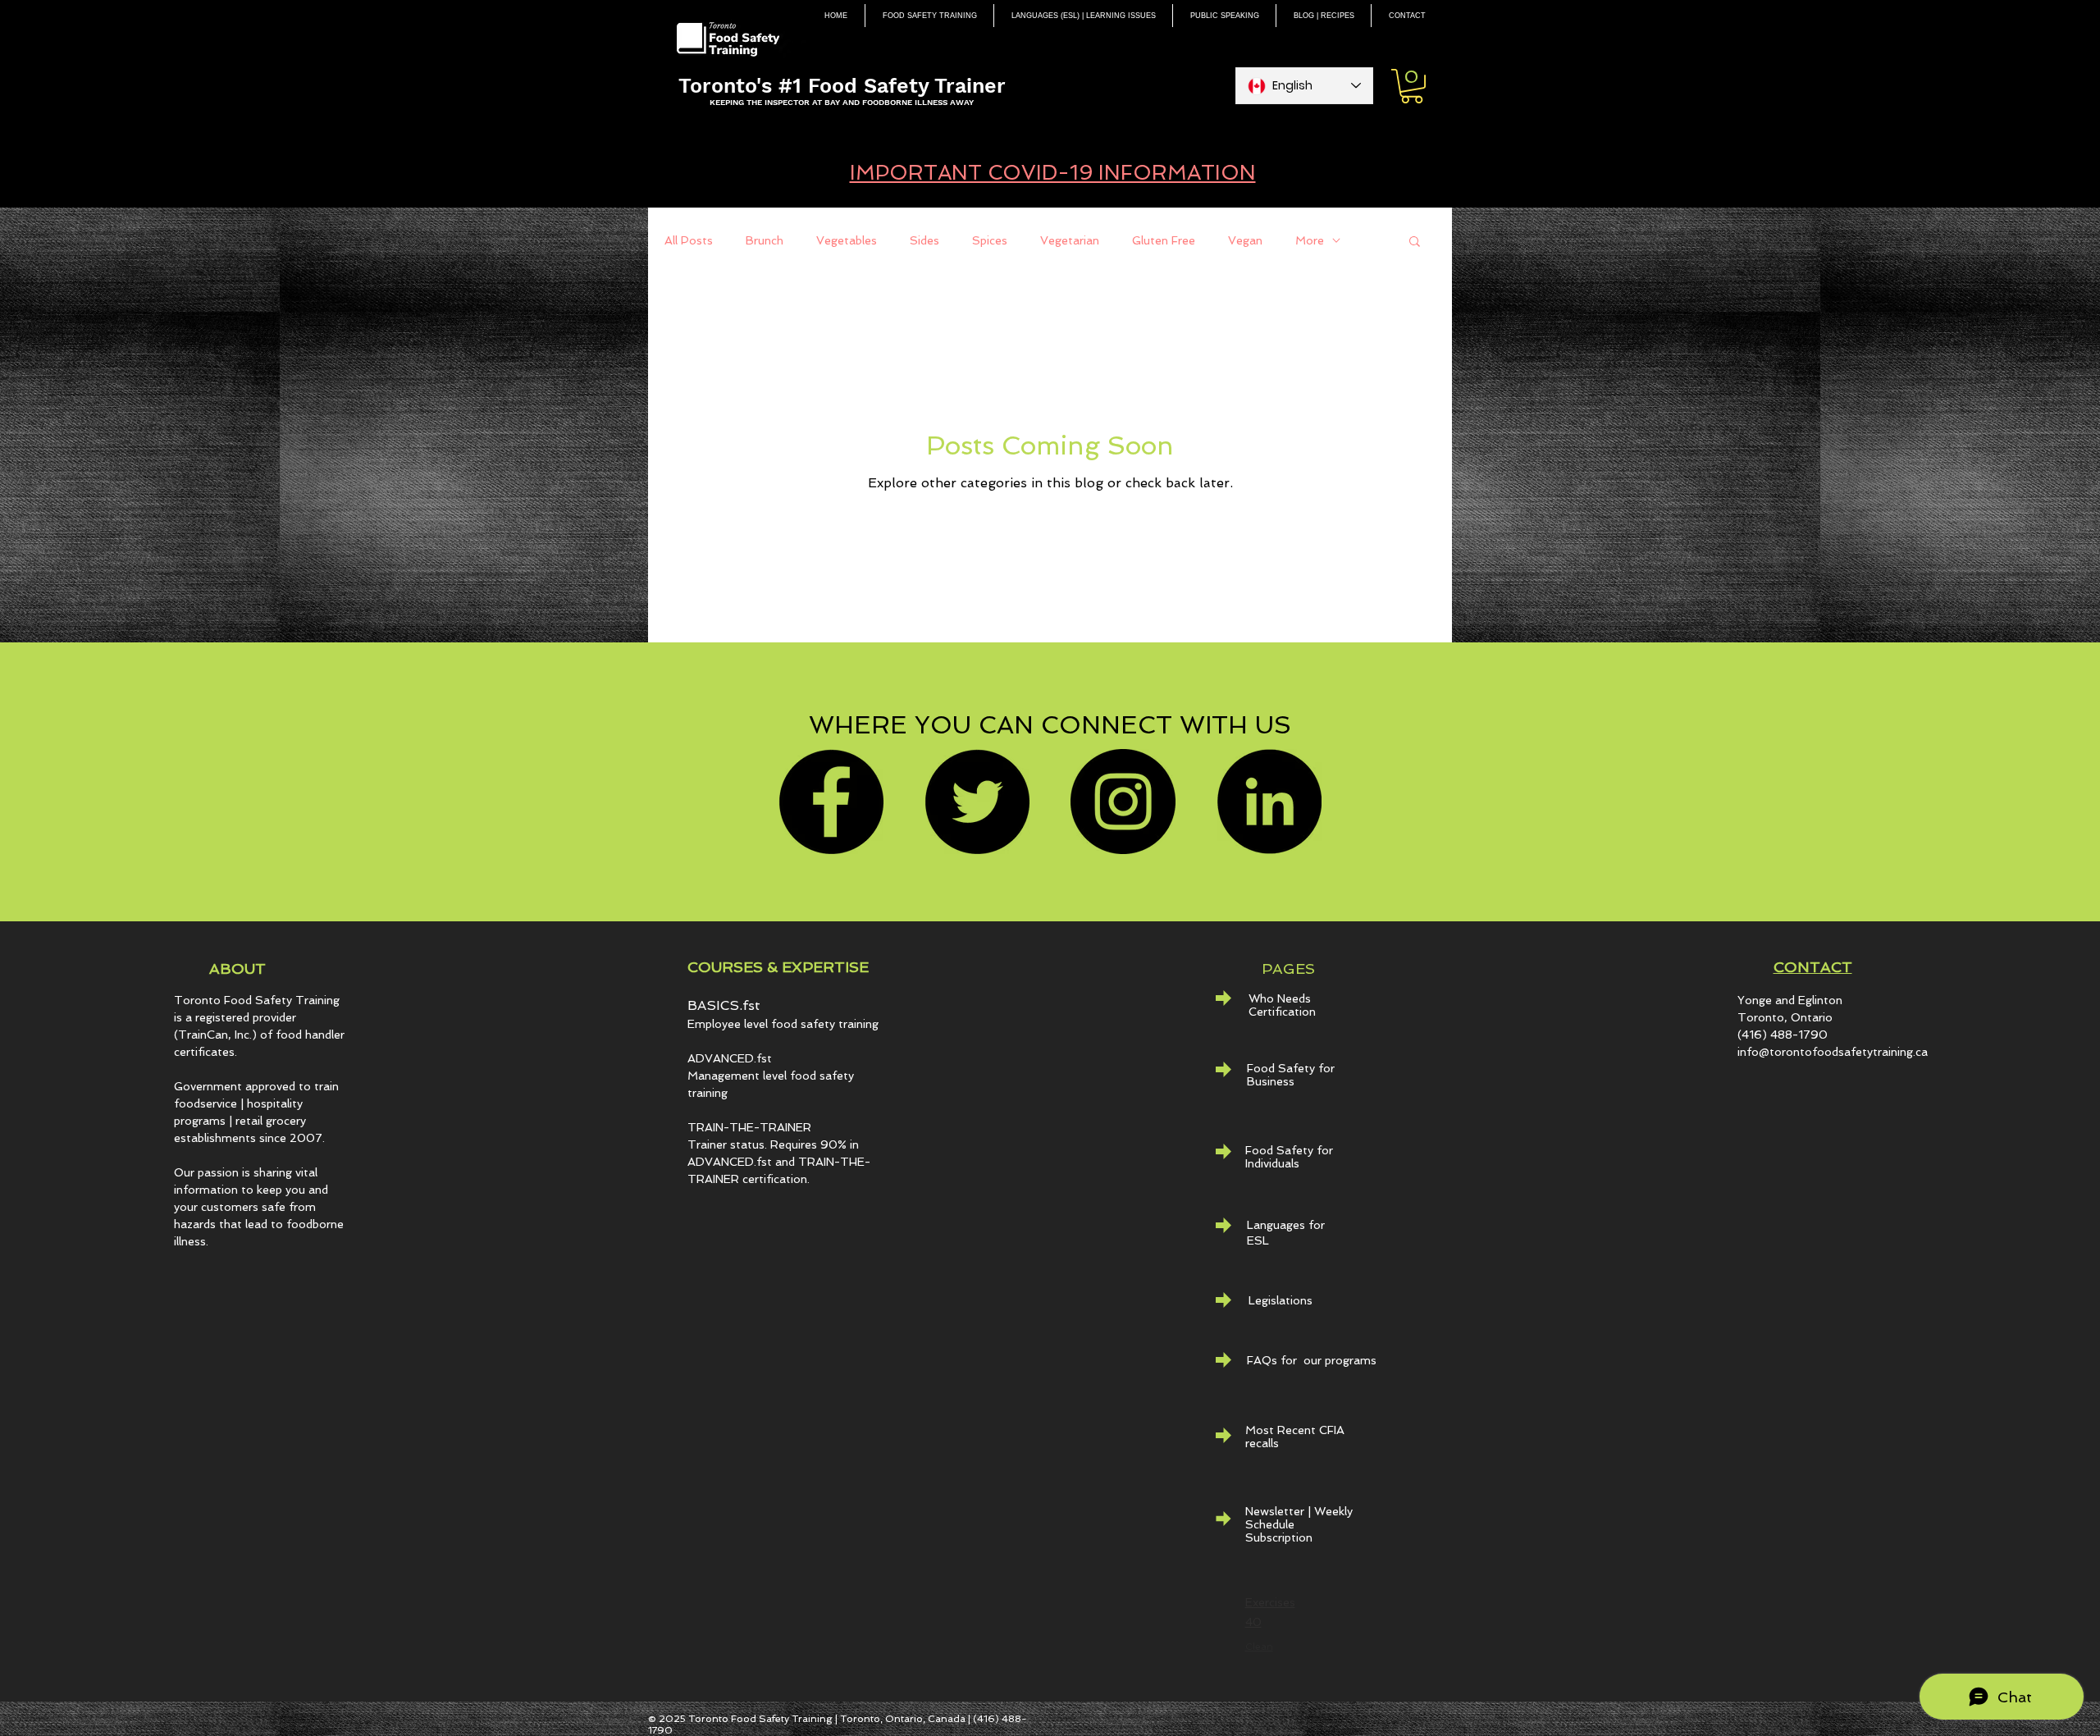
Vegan (1245, 240)
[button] (1412, 86)
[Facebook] (831, 802)
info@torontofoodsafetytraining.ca (1833, 1052)
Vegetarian (1070, 240)
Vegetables (847, 240)
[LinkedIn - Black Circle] (1269, 802)
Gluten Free (1164, 240)
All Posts (689, 240)
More (1310, 240)
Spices (990, 240)
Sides (924, 240)
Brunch (765, 240)
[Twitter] (977, 802)
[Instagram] (1123, 802)
